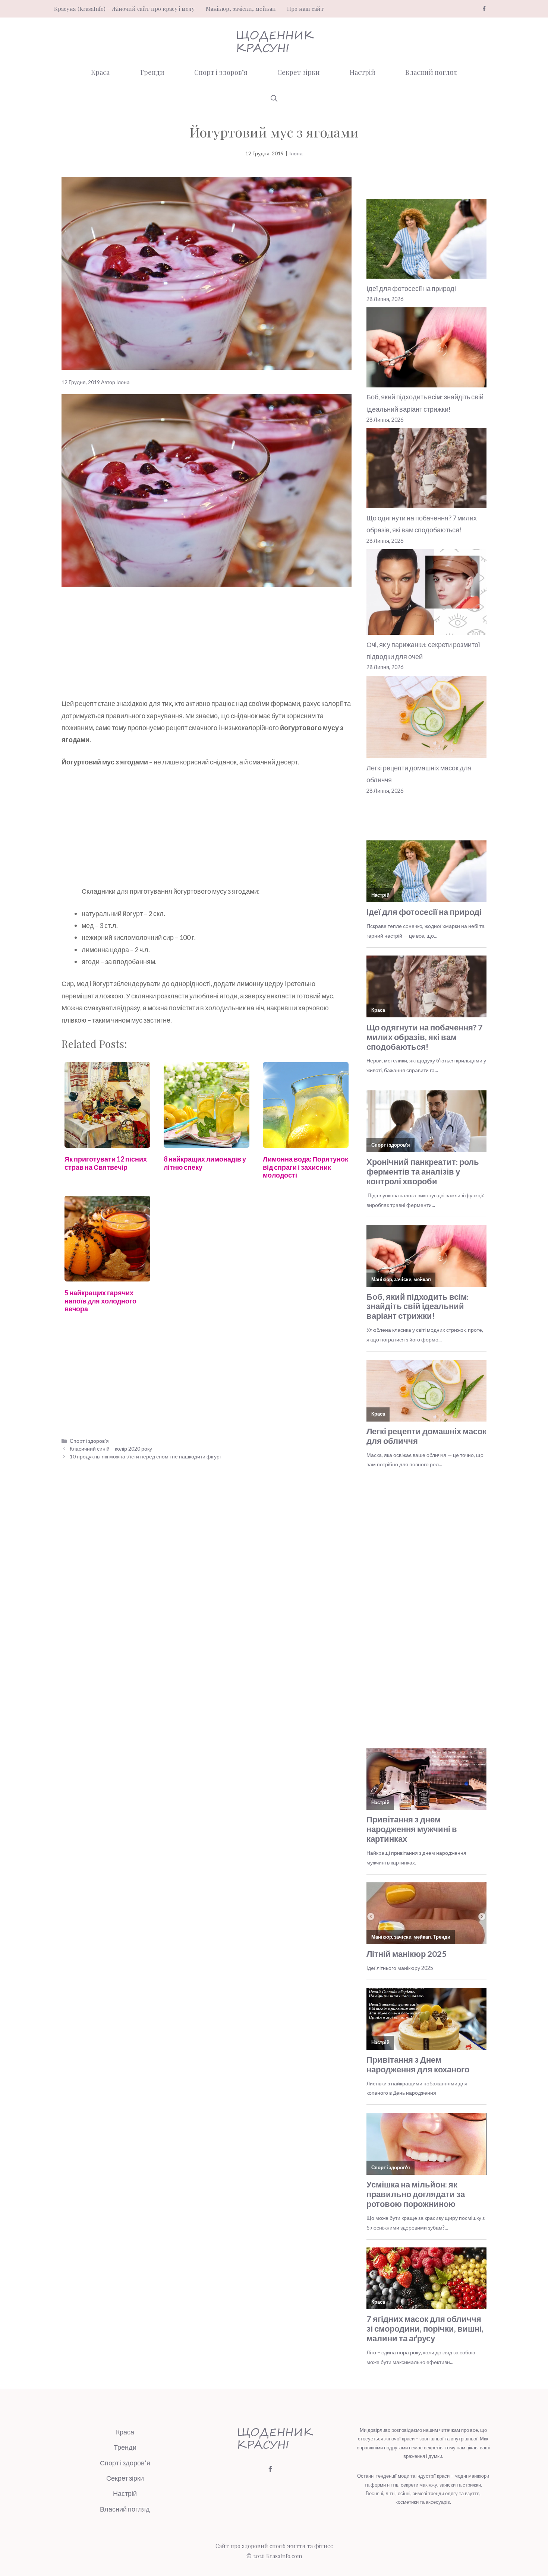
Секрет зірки (299, 72)
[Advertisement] (207, 642)
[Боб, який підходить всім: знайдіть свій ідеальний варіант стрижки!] (426, 349)
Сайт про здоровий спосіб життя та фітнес (274, 2546)
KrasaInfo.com (284, 2556)
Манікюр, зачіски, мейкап (241, 9)
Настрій (363, 72)
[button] (274, 98)
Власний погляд (431, 72)
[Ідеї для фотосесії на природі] (426, 241)
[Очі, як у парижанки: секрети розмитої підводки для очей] (426, 594)
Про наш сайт (306, 9)
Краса (100, 72)
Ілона (296, 153)
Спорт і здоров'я (89, 1441)
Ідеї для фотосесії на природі (411, 288)
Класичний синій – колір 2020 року (111, 1449)
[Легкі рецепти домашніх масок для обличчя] (426, 719)
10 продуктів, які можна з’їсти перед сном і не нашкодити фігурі (145, 1456)
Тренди (152, 72)
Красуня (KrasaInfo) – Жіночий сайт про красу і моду (124, 9)
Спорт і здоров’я (221, 72)
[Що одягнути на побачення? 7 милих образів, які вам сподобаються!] (426, 470)
